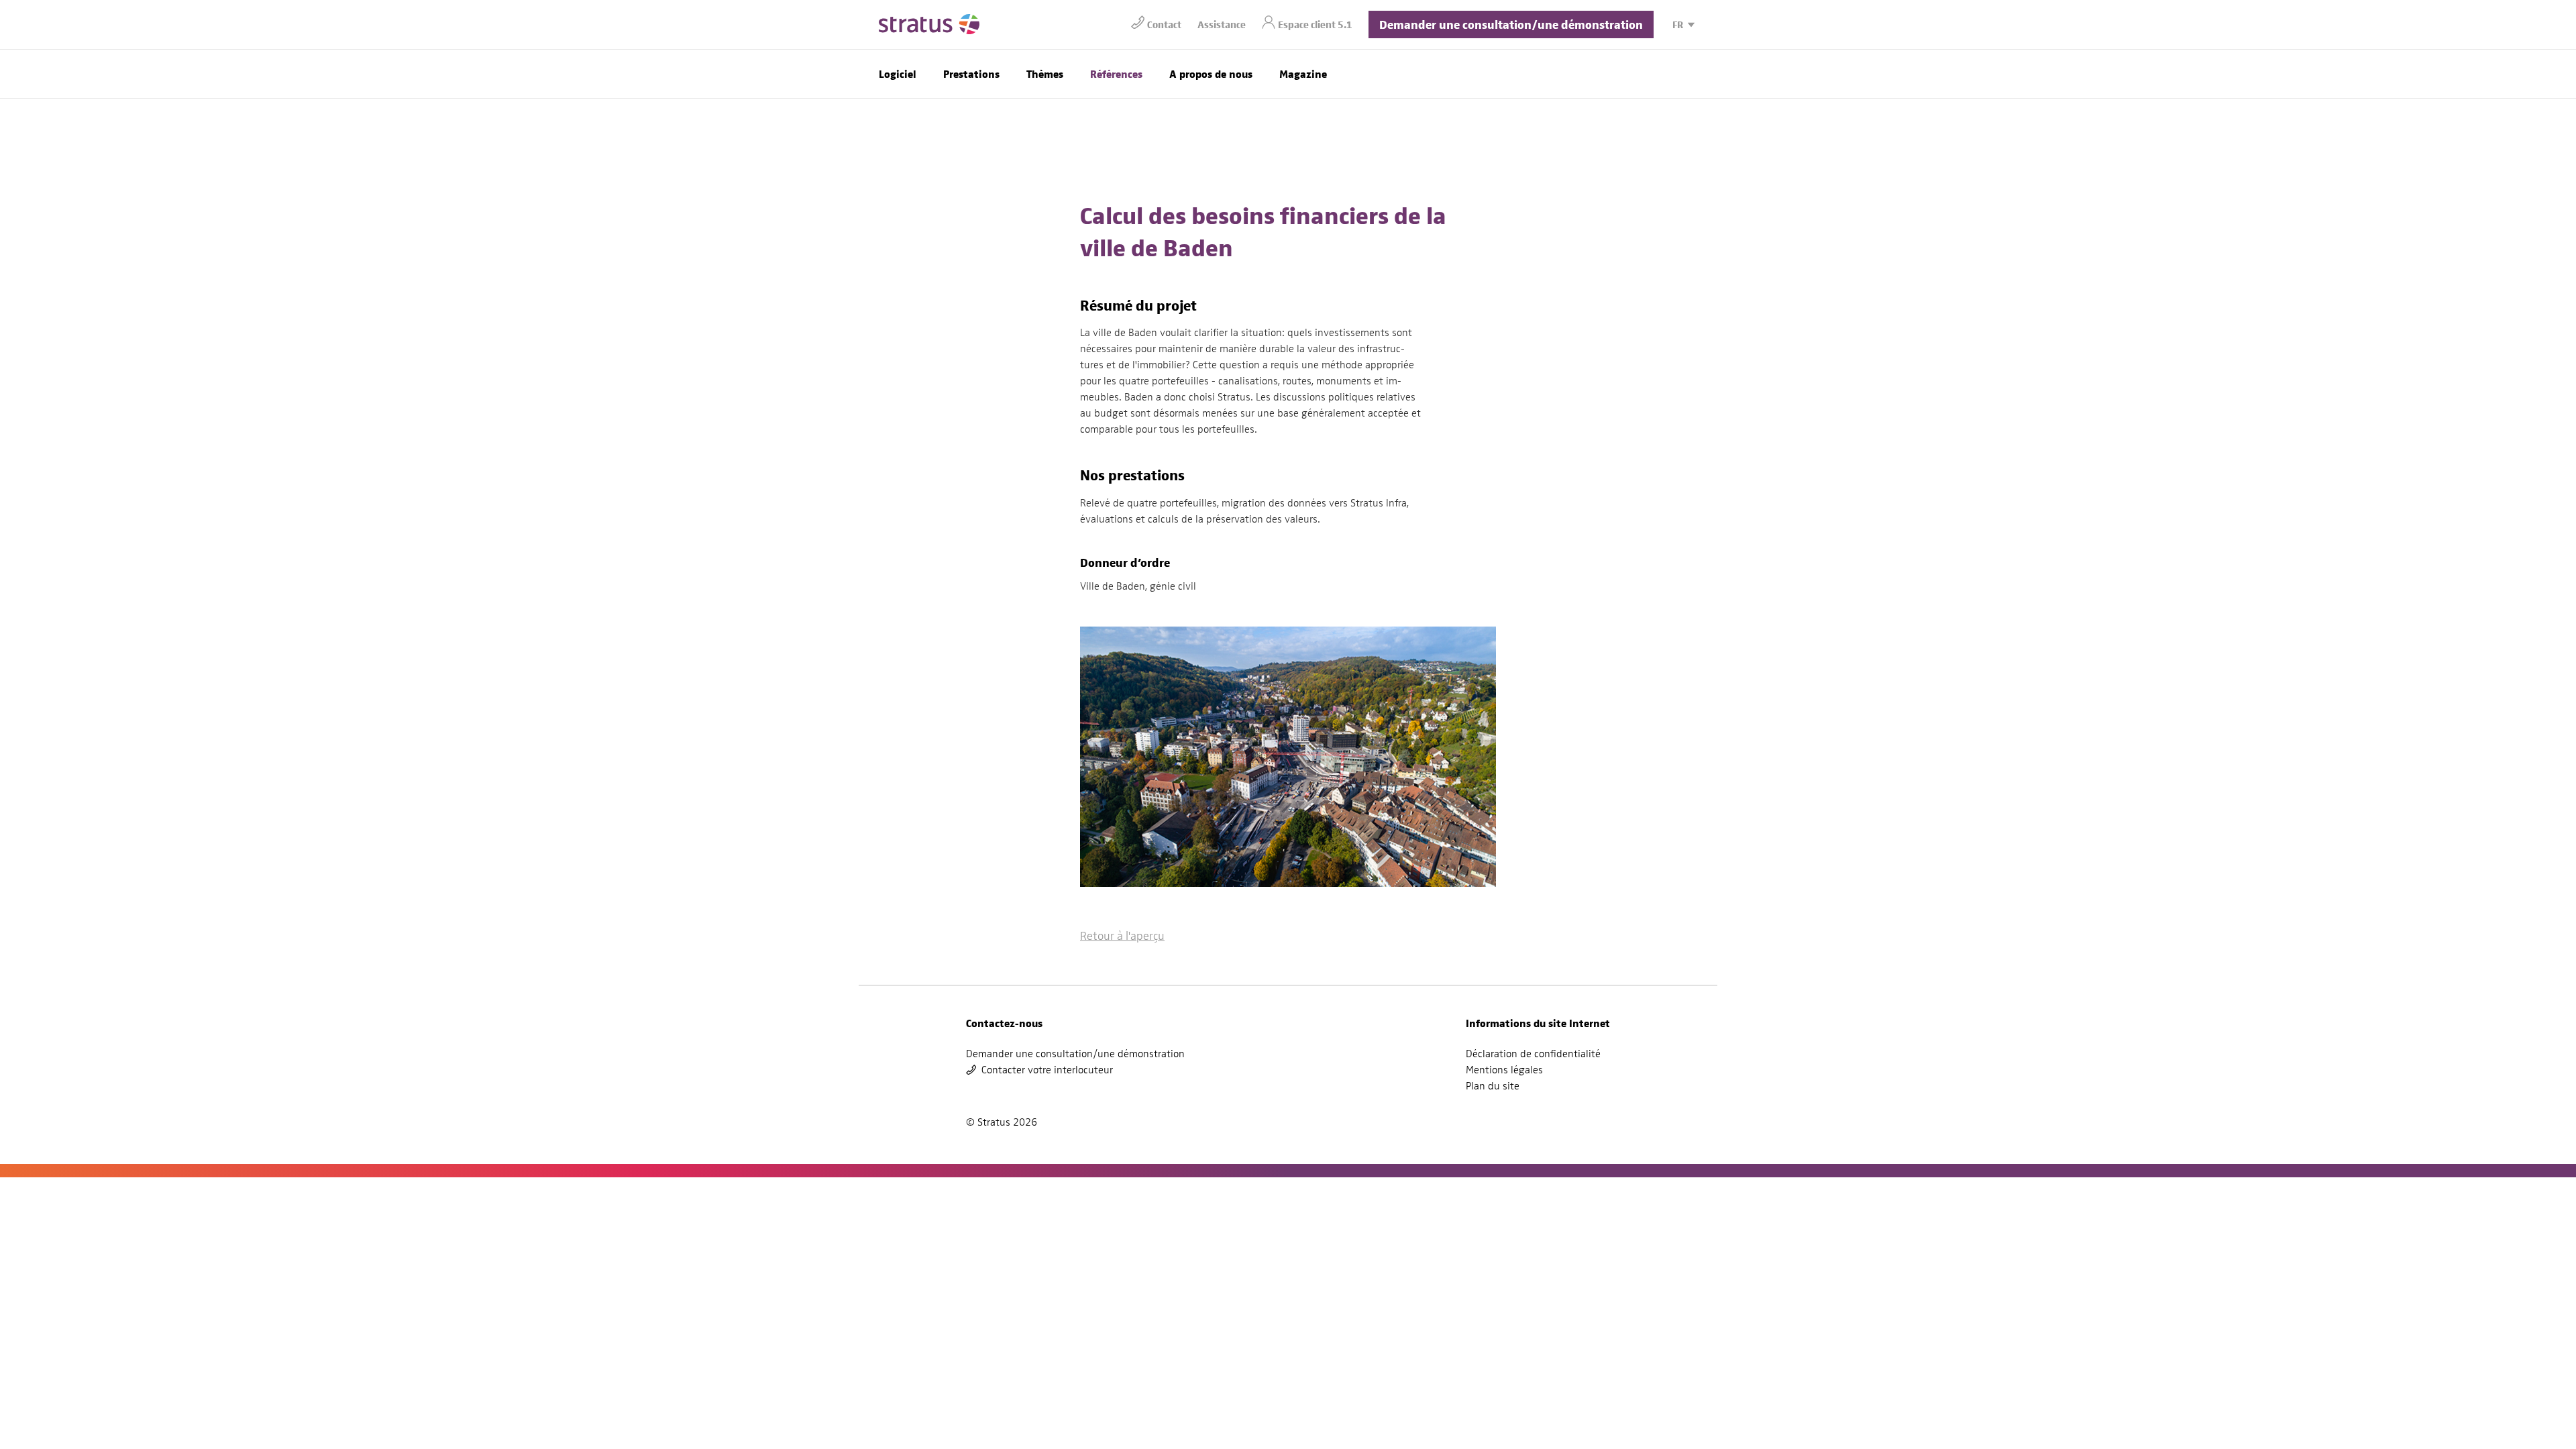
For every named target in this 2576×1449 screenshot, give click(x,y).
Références (1116, 73)
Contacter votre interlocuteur (1047, 1070)
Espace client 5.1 (1315, 24)
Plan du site (1493, 1086)
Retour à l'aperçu (1122, 935)
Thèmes (1045, 73)
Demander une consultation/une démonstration (1511, 24)
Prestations (971, 73)
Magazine (1303, 73)
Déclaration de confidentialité (1533, 1054)
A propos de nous (1211, 73)
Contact (1164, 24)
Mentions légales (1504, 1070)
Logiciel (898, 73)
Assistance (1222, 24)
